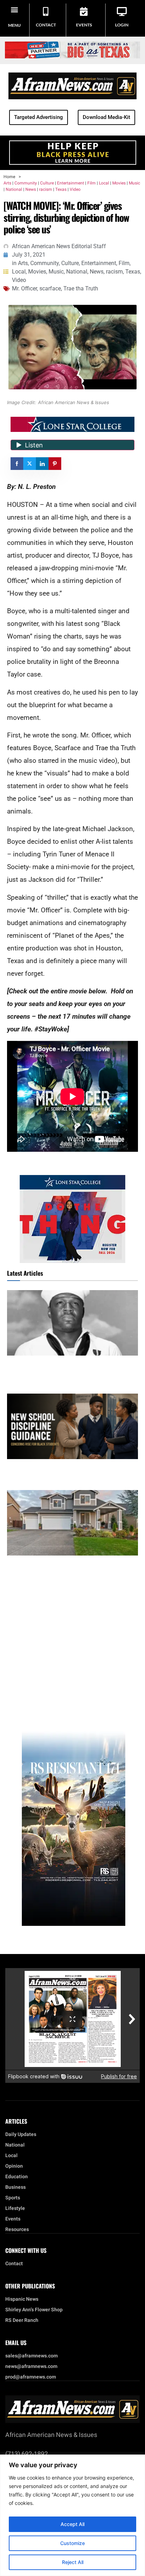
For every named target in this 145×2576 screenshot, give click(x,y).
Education (17, 2177)
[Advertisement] (72, 1635)
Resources (17, 2230)
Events (84, 25)
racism (46, 189)
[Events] (84, 11)
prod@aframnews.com (31, 2377)
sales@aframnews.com (31, 2356)
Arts (7, 183)
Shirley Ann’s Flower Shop (34, 2310)
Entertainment (71, 183)
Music (134, 183)
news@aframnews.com (31, 2367)
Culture (47, 183)
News (31, 189)
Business (15, 2187)
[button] (15, 9)
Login (122, 25)
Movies (119, 183)
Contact (46, 25)
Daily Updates (21, 2135)
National (14, 189)
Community (26, 183)
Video (75, 189)
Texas (61, 189)
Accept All (72, 2524)
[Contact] (46, 11)
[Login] (122, 11)
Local (104, 183)
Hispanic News (22, 2299)
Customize (72, 2543)
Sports (13, 2198)
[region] (72, 2515)
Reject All (73, 2562)
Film (92, 183)
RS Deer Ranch (22, 2320)
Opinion (14, 2166)
